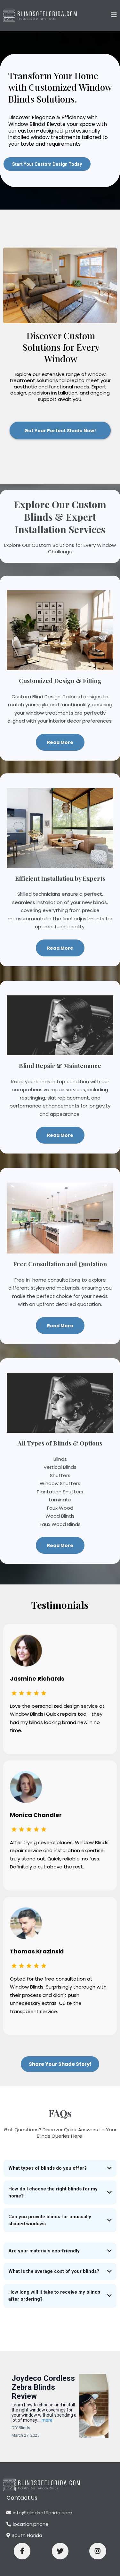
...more (46, 2420)
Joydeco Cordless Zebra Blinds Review (43, 2387)
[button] (114, 15)
